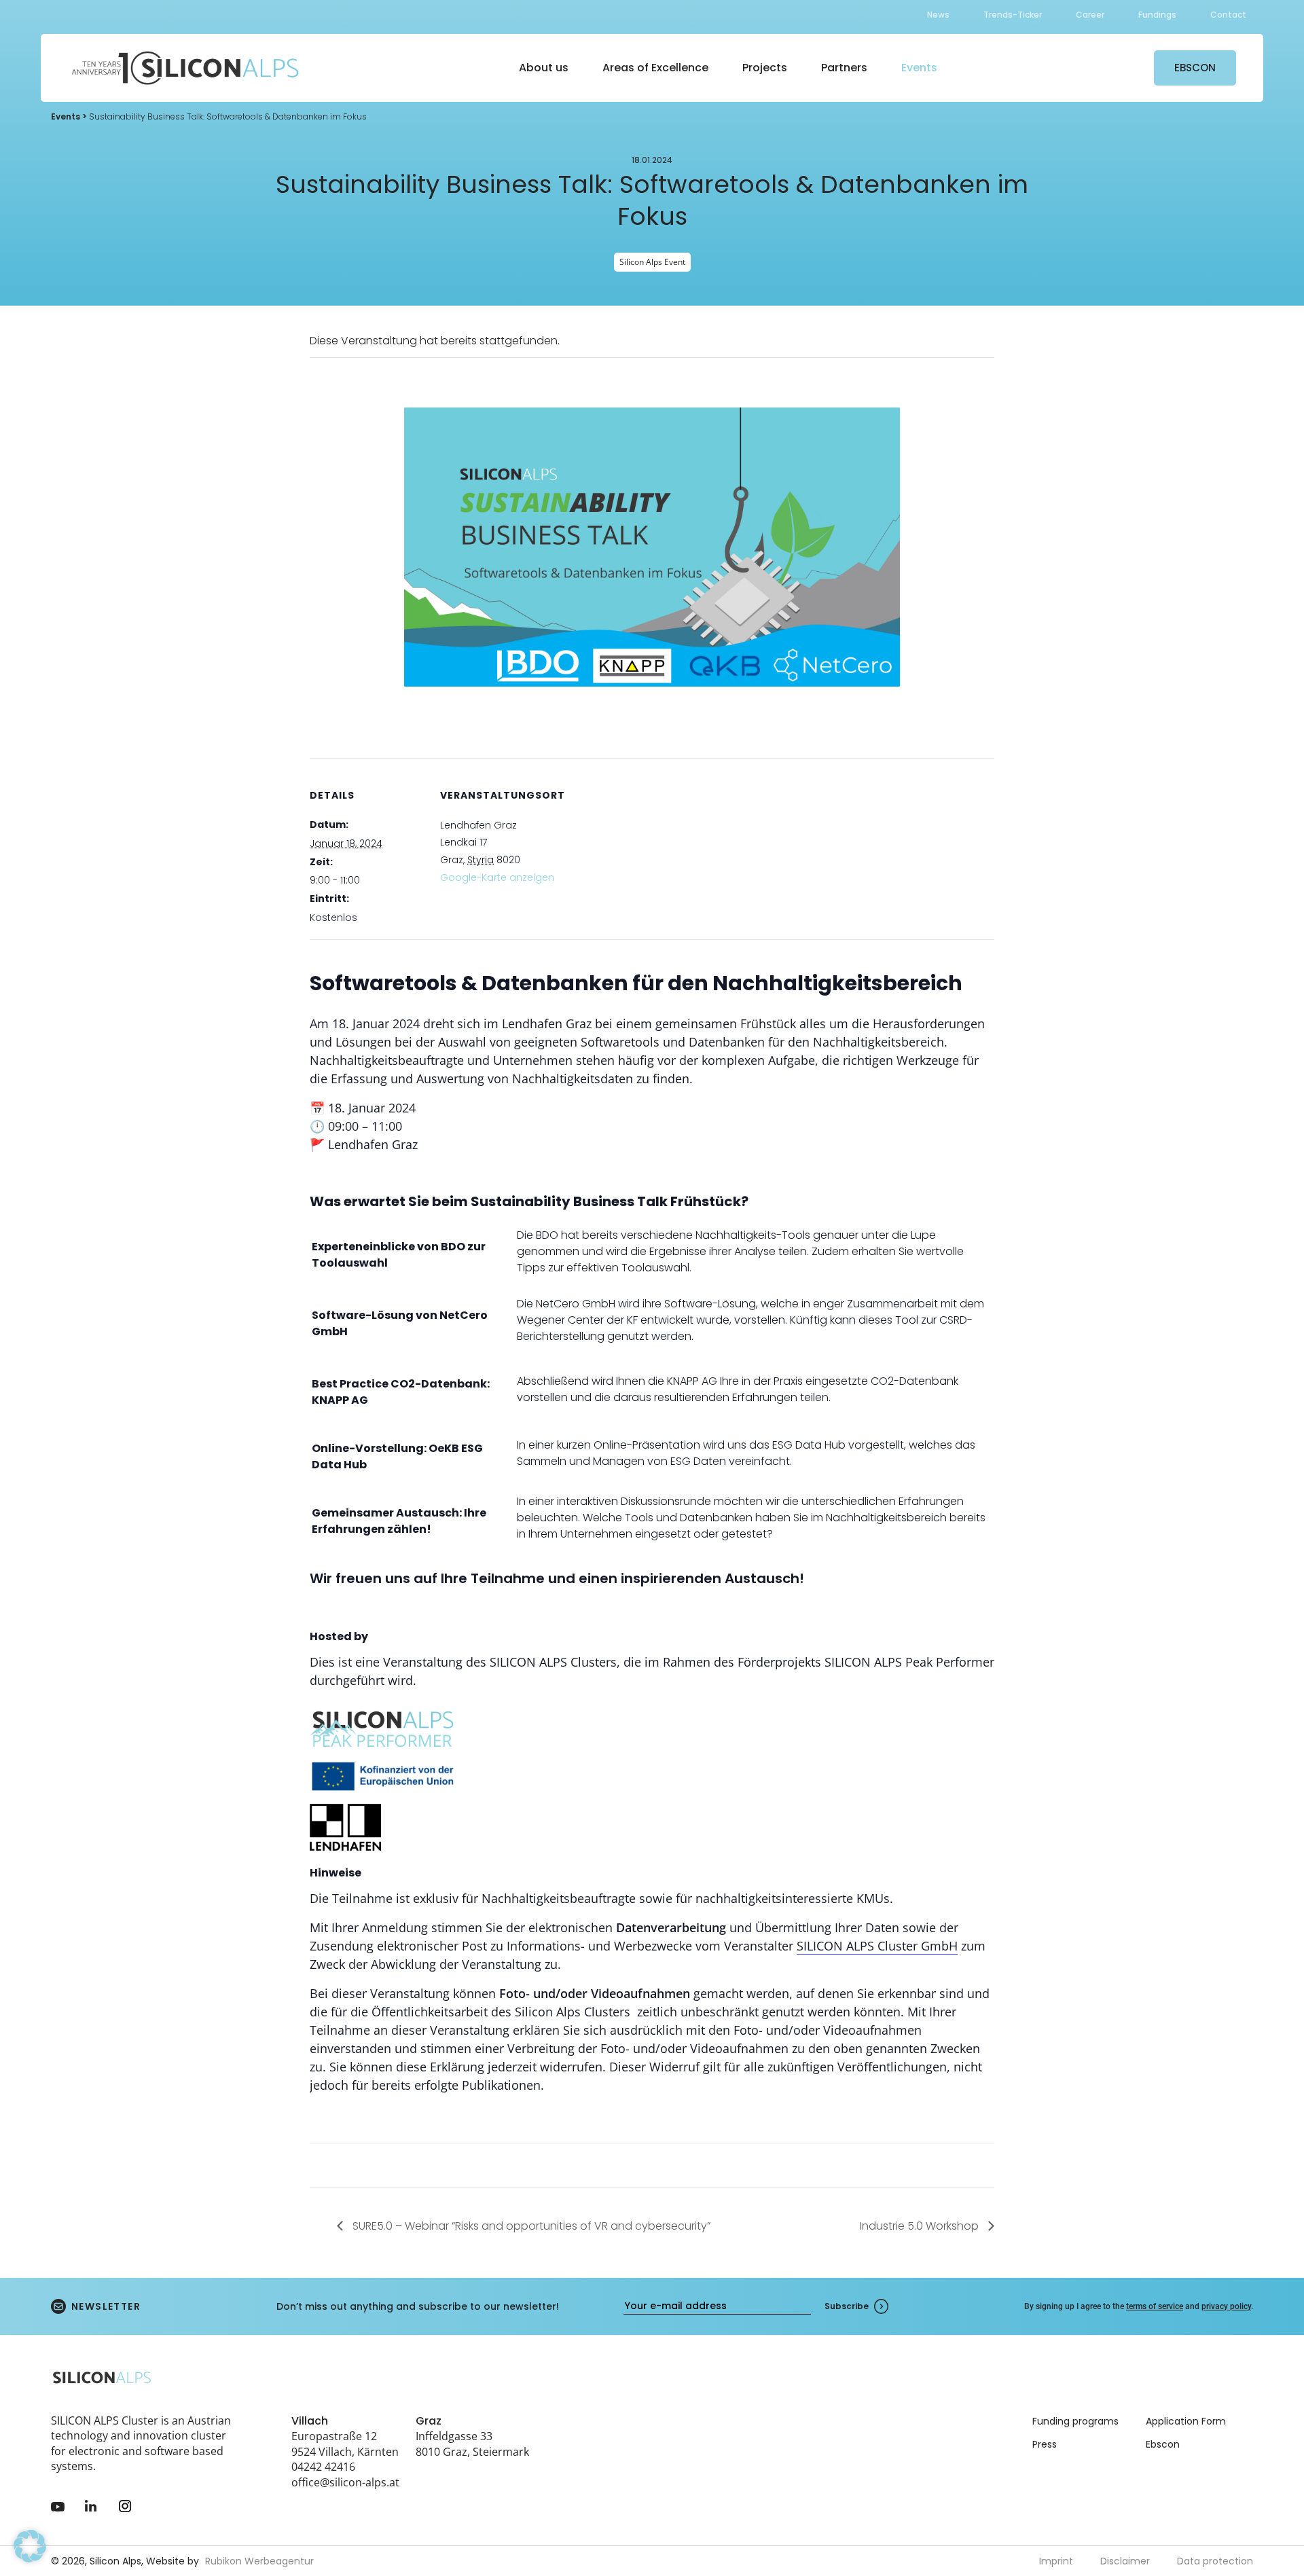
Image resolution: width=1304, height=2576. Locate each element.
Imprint (1056, 2561)
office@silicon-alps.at (345, 2482)
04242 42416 (323, 2467)
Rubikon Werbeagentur (259, 2561)
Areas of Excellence (655, 68)
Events (919, 68)
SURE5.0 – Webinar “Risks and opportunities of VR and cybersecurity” (530, 2226)
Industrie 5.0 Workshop (921, 2226)
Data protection (1215, 2561)
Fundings (1157, 15)
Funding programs (1075, 2421)
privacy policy (1226, 2306)
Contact (1228, 15)
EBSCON (1195, 68)
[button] (30, 2546)
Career (1090, 15)
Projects (765, 68)
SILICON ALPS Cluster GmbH (877, 1946)
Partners (844, 68)
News (938, 15)
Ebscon (1163, 2444)
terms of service (1155, 2306)
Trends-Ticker (1013, 15)
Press (1045, 2444)
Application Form (1186, 2421)
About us (544, 68)
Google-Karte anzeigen (497, 877)
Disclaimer (1125, 2561)
